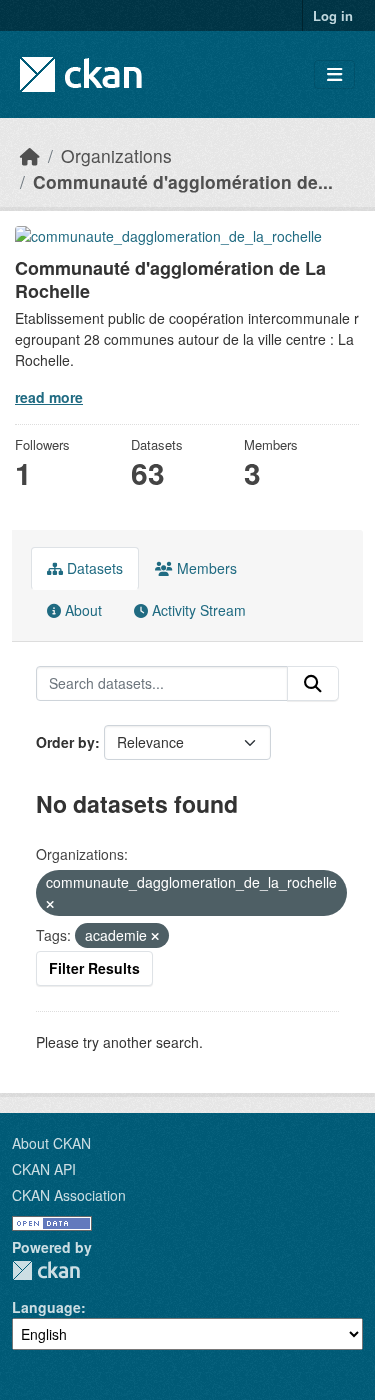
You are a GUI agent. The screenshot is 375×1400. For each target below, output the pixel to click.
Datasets (93, 568)
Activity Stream (197, 610)
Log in (333, 15)
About (81, 610)
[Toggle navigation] (334, 74)
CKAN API (44, 1169)
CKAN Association (69, 1195)
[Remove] (50, 904)
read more (49, 397)
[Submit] (313, 684)
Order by (65, 742)
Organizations (116, 155)
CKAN (46, 1270)
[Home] (30, 155)
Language (46, 1307)
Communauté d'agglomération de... (183, 181)
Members (205, 568)
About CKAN (51, 1143)
